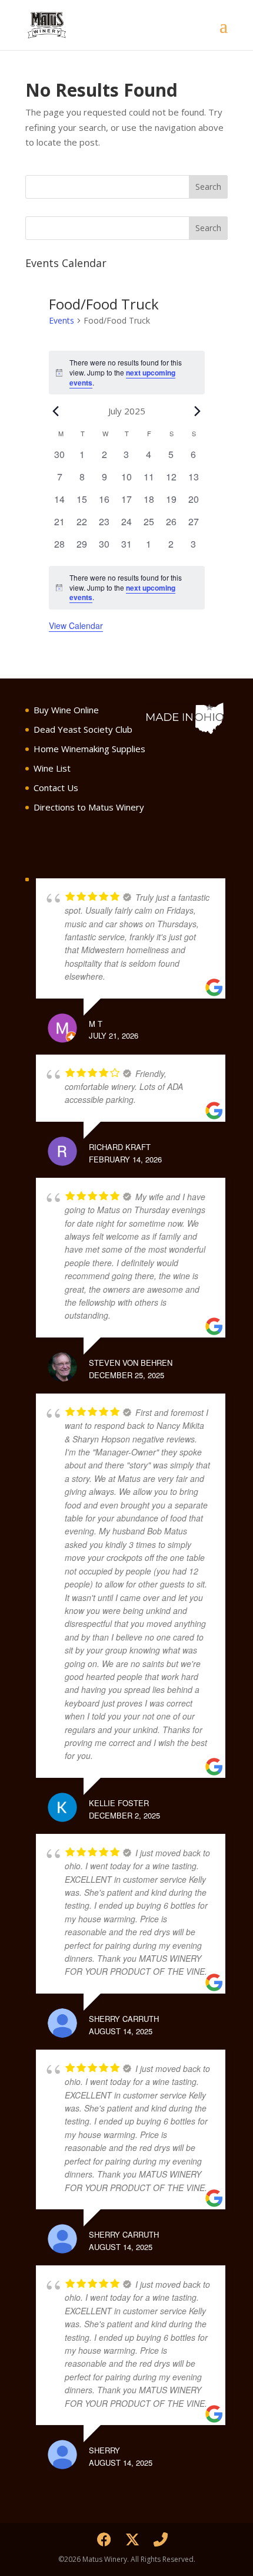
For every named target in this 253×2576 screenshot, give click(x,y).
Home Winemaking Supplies (89, 749)
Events (61, 320)
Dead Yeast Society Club (83, 729)
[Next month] (198, 411)
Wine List (52, 768)
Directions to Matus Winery (89, 807)
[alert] (127, 373)
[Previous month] (56, 411)
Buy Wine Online (66, 710)
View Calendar (76, 625)
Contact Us (56, 788)
